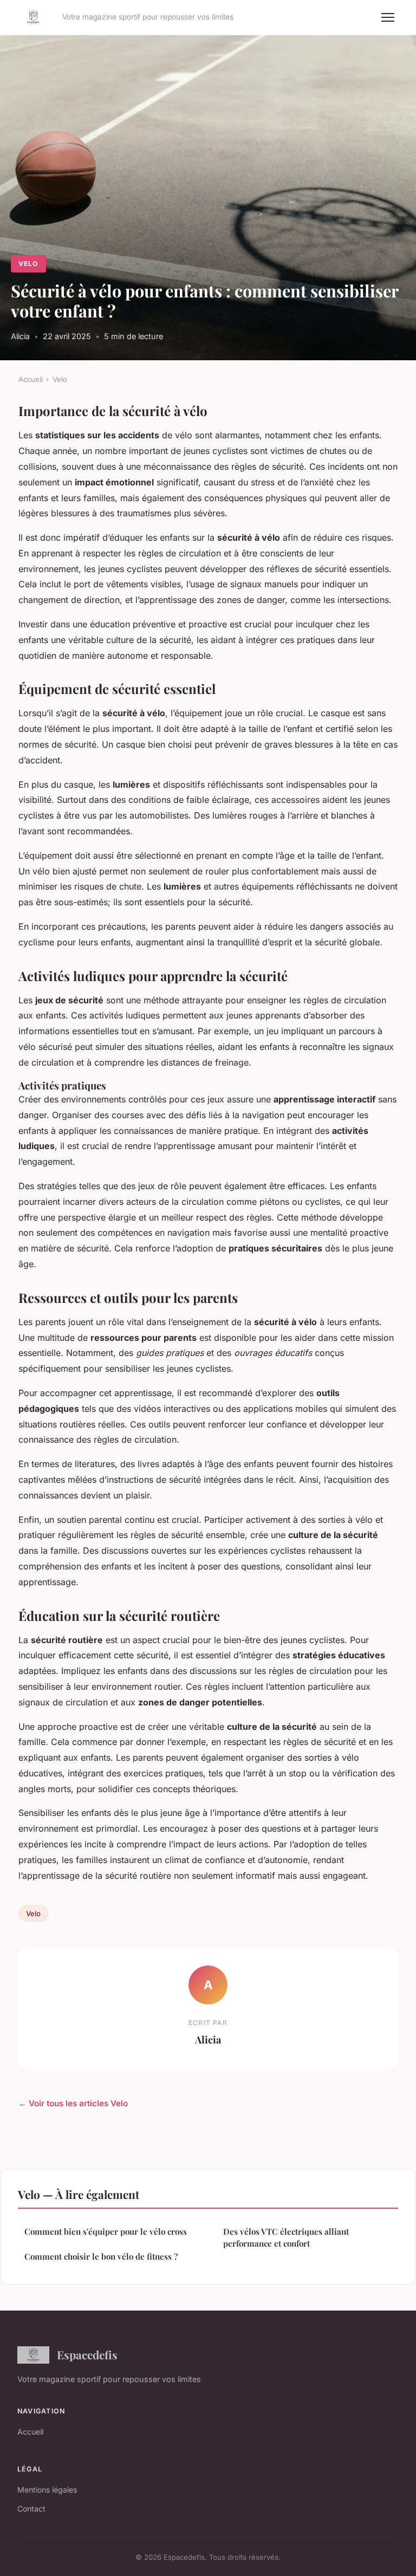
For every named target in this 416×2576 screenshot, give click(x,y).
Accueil (31, 379)
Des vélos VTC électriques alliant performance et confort (286, 2237)
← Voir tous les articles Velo (73, 2103)
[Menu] (388, 17)
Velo (28, 264)
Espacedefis (87, 2354)
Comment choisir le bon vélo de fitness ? (101, 2256)
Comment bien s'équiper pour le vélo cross (106, 2231)
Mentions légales (47, 2490)
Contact (31, 2509)
